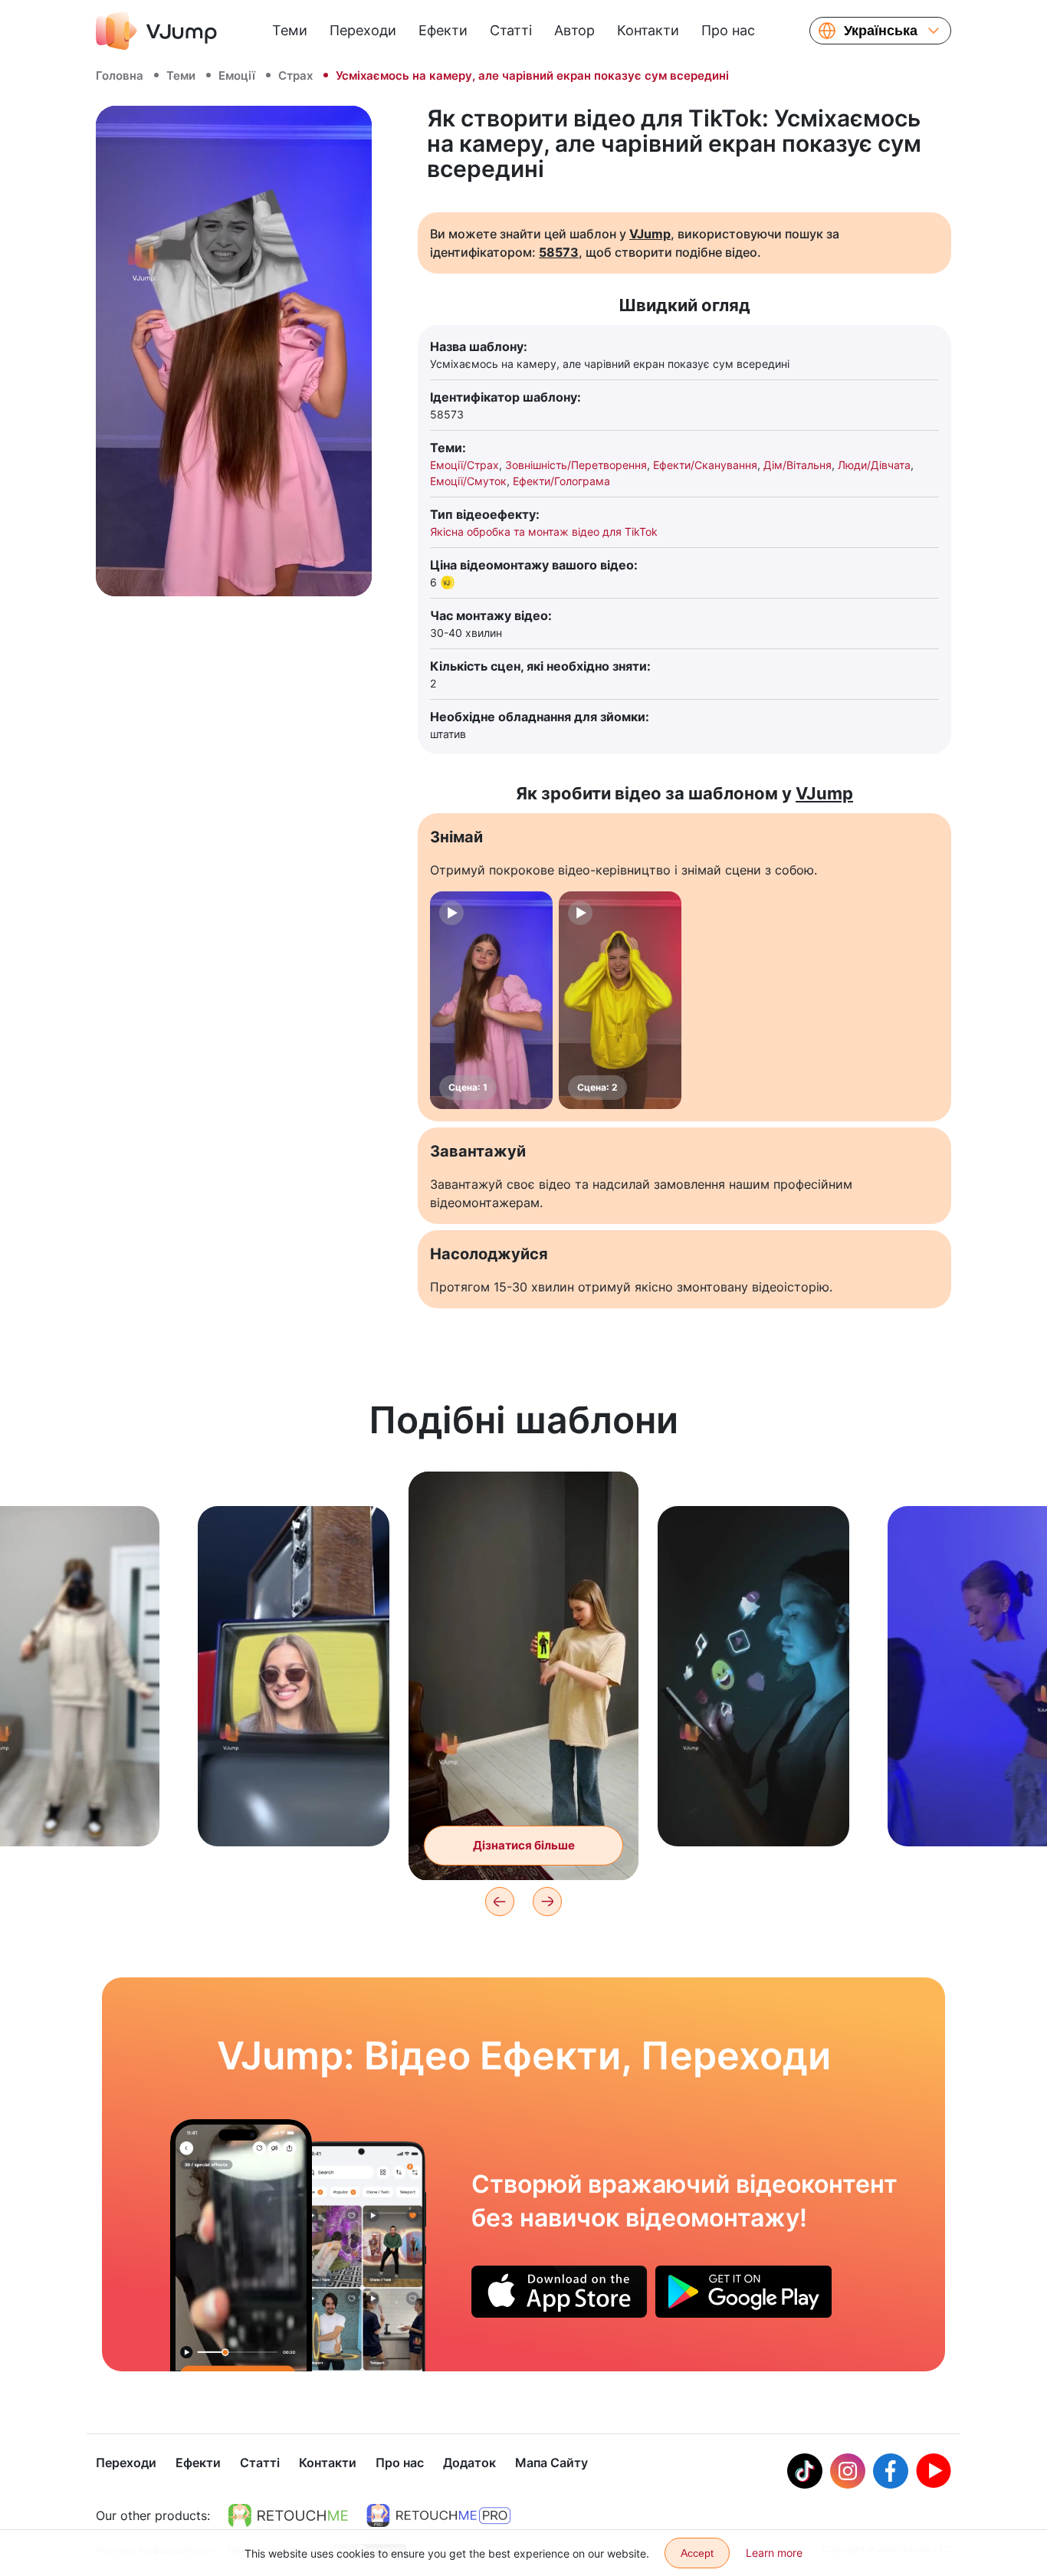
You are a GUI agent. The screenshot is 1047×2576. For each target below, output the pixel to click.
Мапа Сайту (551, 2463)
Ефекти (443, 30)
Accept (697, 2553)
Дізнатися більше (294, 1811)
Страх (295, 75)
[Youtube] (934, 2471)
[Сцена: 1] (491, 1000)
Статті (511, 30)
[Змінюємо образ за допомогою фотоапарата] (241, 2245)
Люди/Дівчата (874, 465)
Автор (574, 30)
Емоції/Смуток (468, 481)
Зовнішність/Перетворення (576, 465)
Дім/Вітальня (798, 465)
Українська (881, 31)
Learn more (774, 2553)
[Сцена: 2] (620, 1000)
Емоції (237, 75)
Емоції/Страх (464, 465)
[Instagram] (848, 2471)
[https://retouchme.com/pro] (438, 2515)
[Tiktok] (805, 2471)
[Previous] (500, 1902)
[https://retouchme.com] (288, 2515)
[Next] (547, 1902)
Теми (290, 30)
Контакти (648, 30)
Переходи (363, 30)
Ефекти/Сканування (705, 465)
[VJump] (156, 31)
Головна (120, 75)
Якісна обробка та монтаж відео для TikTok (544, 532)
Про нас (728, 30)
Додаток (469, 2463)
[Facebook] (891, 2471)
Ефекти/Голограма (561, 481)
